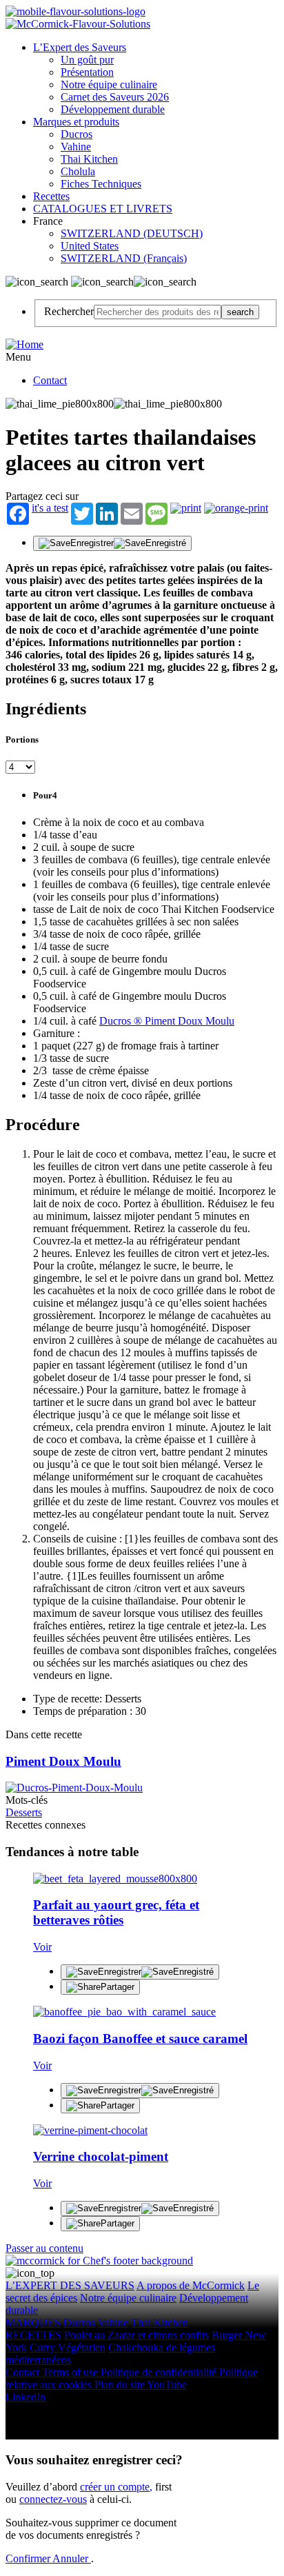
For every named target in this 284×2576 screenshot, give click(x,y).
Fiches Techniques (101, 184)
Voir (42, 1947)
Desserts (24, 1812)
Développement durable (113, 109)
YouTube (167, 2385)
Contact (50, 380)
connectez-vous (53, 2499)
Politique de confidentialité (160, 2372)
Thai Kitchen (89, 159)
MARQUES (33, 2323)
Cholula (78, 171)
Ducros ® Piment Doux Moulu (167, 1021)
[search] (158, 312)
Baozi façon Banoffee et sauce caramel (140, 2039)
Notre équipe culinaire (109, 84)
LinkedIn (26, 2397)
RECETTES (33, 2335)
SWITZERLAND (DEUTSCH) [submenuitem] (132, 233)
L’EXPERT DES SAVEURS (70, 2285)
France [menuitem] (49, 221)
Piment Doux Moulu (63, 1761)
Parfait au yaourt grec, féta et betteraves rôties (116, 1912)
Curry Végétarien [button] (68, 2347)
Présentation (87, 72)
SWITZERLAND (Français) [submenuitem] (124, 258)
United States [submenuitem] (90, 246)
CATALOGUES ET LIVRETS (103, 209)
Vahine (76, 147)
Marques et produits (76, 122)
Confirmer (29, 2558)
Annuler (72, 2558)
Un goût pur (87, 60)
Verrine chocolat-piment (101, 2156)
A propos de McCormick (191, 2285)
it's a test (50, 508)
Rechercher (69, 311)
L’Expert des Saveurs (80, 47)
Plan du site (121, 2385)
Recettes (51, 196)
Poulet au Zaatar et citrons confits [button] (136, 2335)
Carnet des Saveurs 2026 (115, 97)
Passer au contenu (44, 2248)
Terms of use (71, 2372)
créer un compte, (116, 2487)
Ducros (77, 134)
